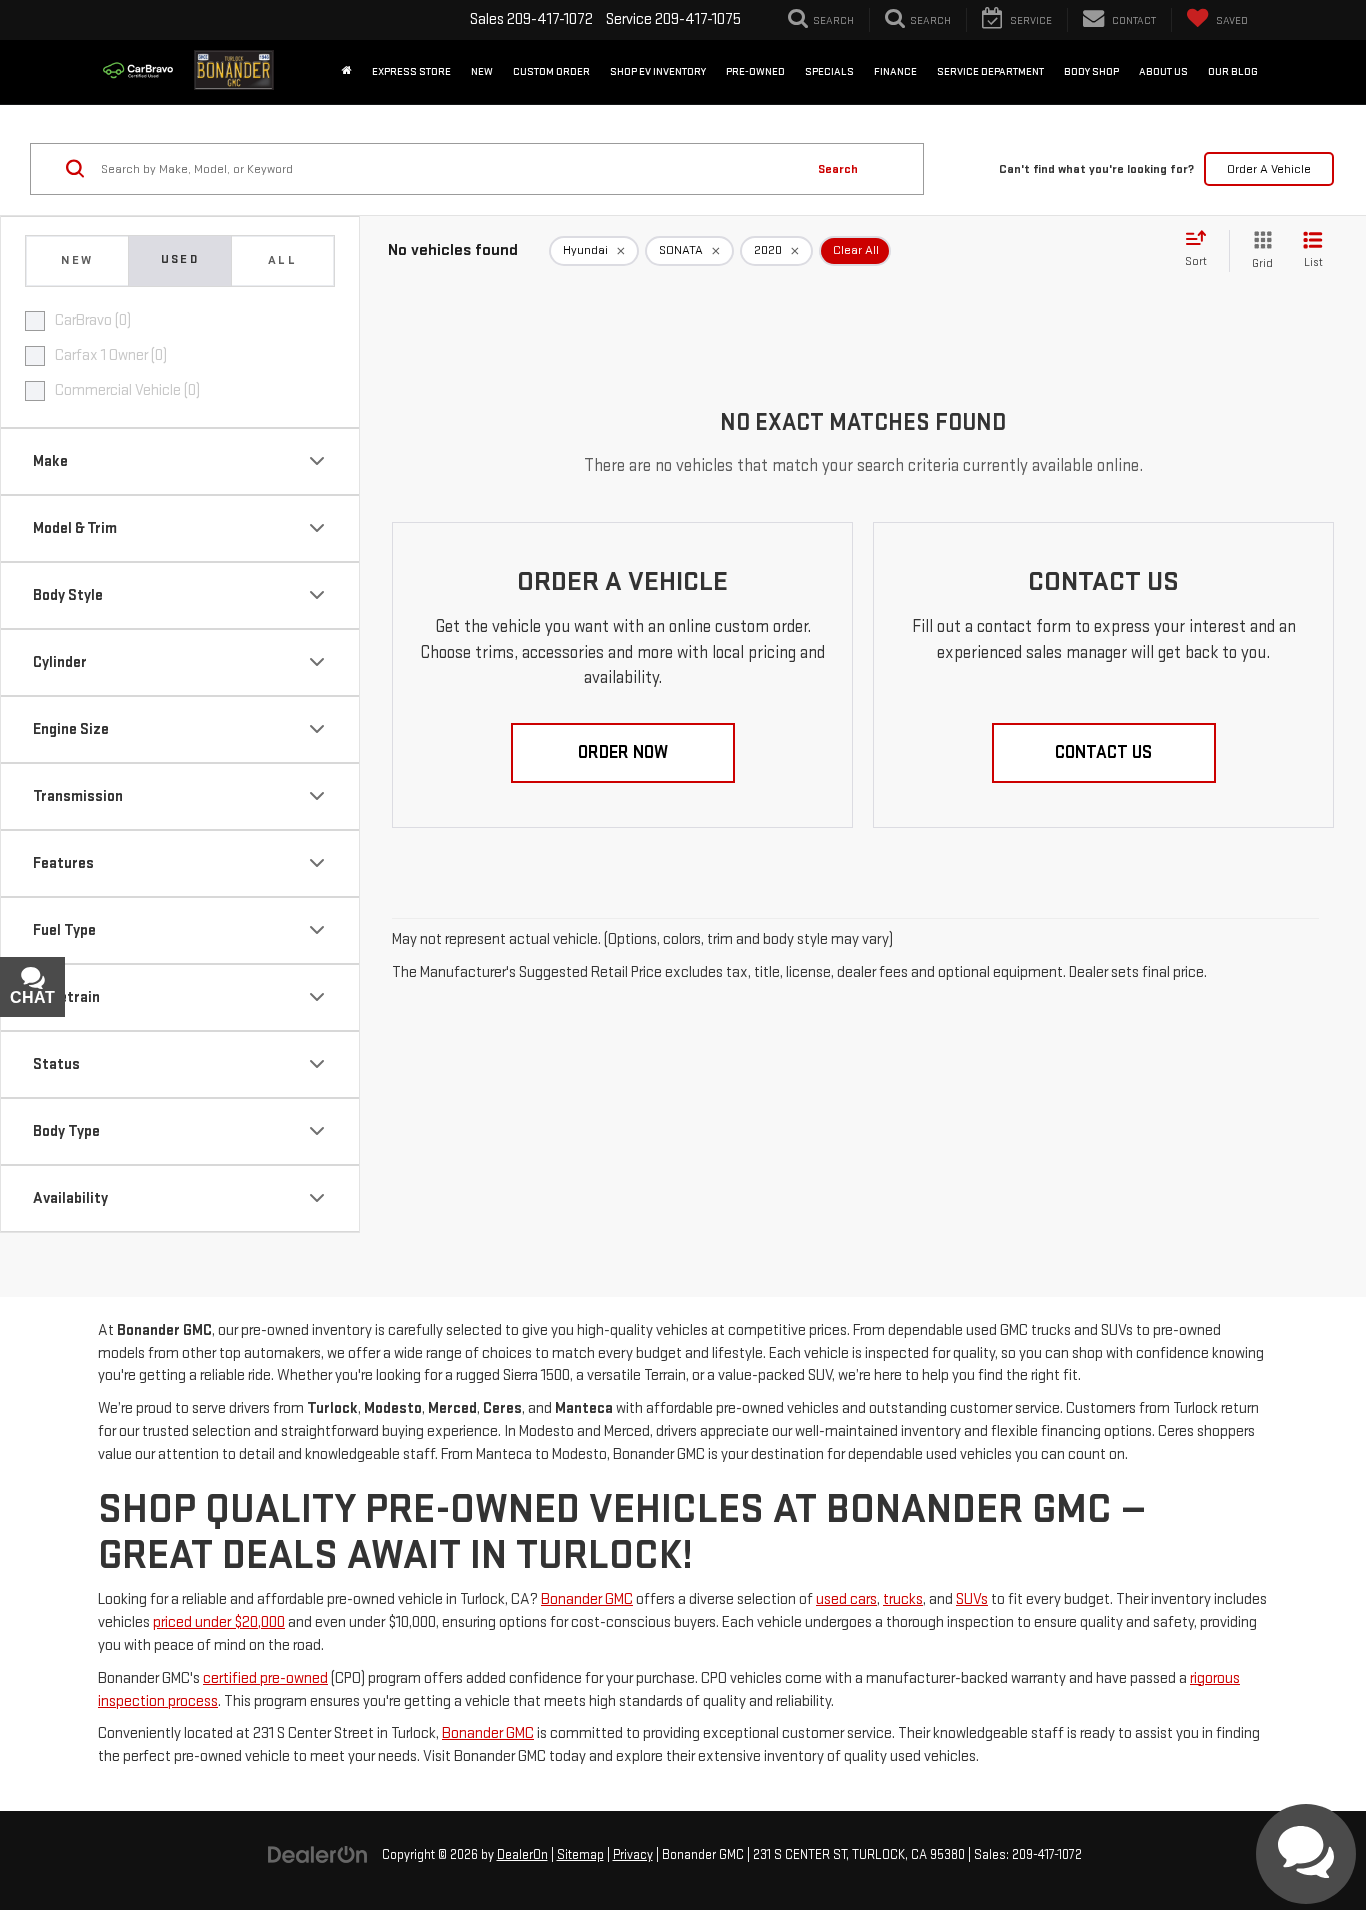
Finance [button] (895, 71)
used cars (846, 1599)
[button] (623, 753)
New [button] (482, 71)
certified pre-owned (265, 1678)
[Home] (347, 72)
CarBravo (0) (93, 320)
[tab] (77, 261)
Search (838, 169)
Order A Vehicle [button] (1269, 169)
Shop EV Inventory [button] (658, 71)
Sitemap (580, 1855)
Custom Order (551, 71)
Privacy (633, 1855)
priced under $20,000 (219, 1622)
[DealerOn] (318, 1854)
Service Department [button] (990, 71)
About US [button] (1163, 71)
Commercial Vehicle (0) (127, 390)
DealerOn (522, 1855)
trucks (903, 1599)
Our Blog (1233, 71)
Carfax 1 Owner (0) (111, 355)
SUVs (972, 1599)
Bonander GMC (587, 1599)
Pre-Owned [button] (755, 71)
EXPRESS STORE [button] (411, 71)
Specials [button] (829, 71)
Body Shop (1091, 71)
